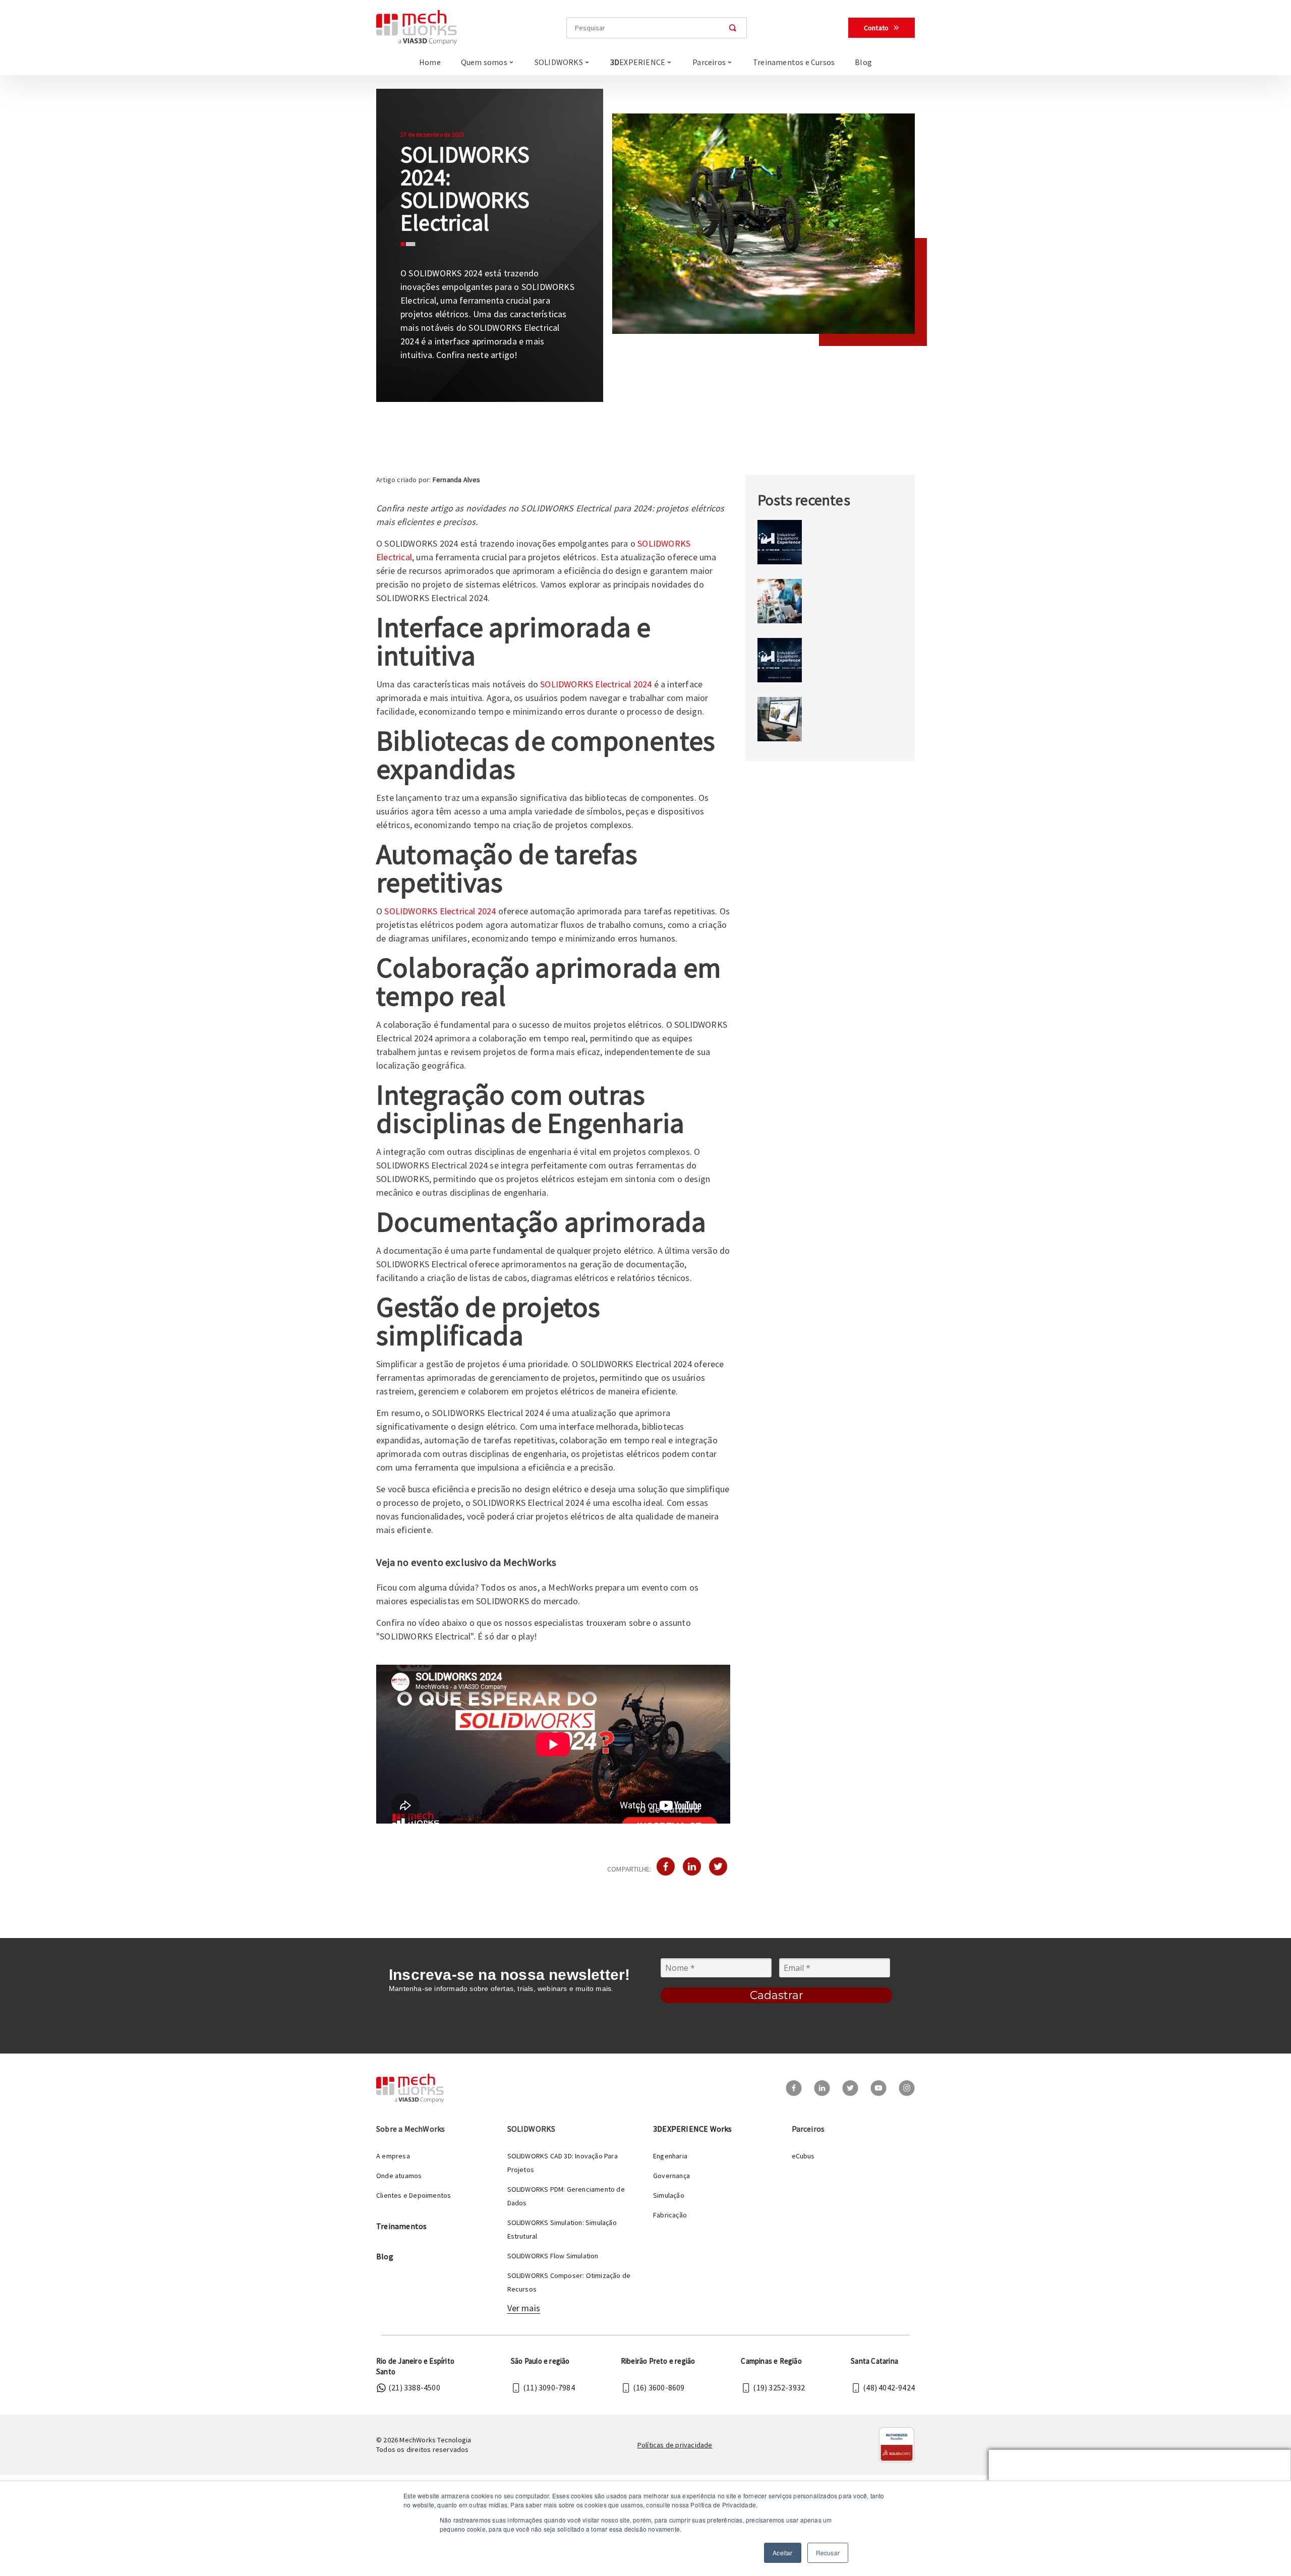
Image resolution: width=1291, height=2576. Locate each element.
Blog (863, 62)
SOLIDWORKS (559, 62)
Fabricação (670, 2215)
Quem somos (484, 62)
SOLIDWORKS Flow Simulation (553, 2256)
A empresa (393, 2156)
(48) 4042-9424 (889, 2387)
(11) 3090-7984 (549, 2387)
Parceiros (709, 62)
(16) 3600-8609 (659, 2387)
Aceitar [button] (782, 2553)
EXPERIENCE (638, 62)
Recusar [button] (828, 2553)
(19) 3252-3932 (779, 2387)
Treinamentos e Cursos (794, 62)
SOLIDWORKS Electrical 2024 (596, 684)
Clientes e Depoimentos (414, 2195)
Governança (671, 2176)
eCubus (803, 2156)
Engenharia (670, 2156)
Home (430, 62)
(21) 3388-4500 (414, 2387)
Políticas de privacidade (675, 2445)
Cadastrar (777, 1995)
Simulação (669, 2195)
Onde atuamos (399, 2176)
